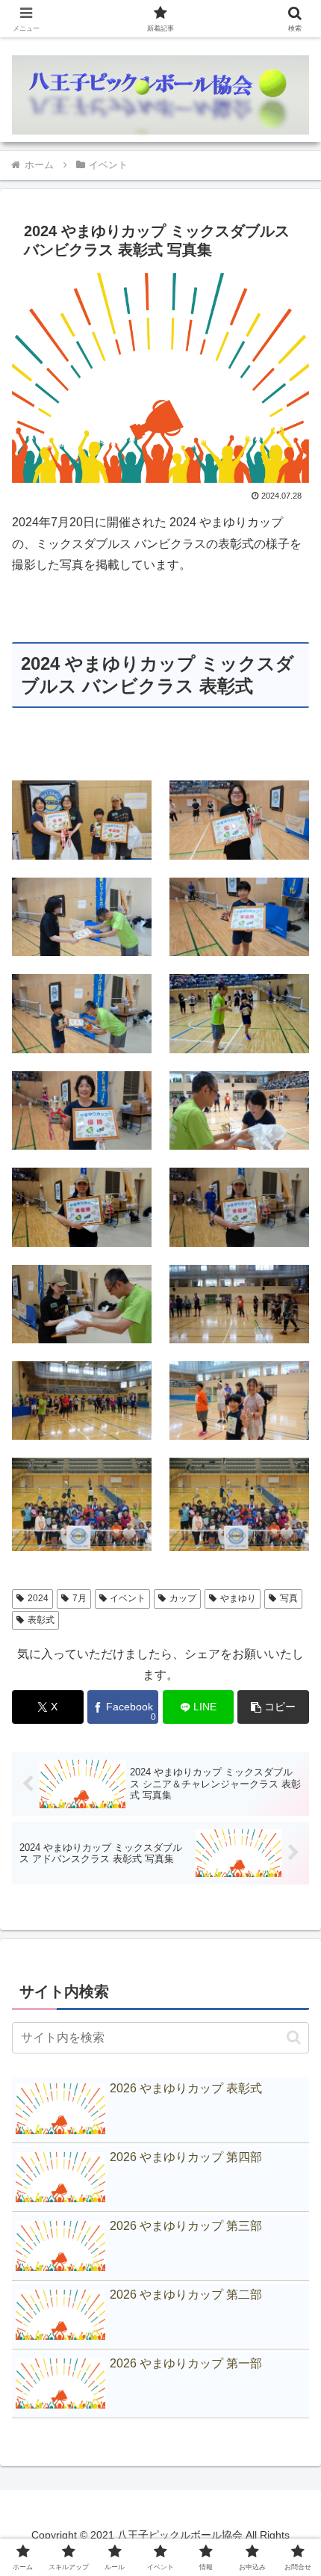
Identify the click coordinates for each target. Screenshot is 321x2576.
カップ (183, 1598)
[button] (273, 1707)
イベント (128, 1598)
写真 (289, 1598)
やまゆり (238, 1598)
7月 (80, 1598)
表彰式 (41, 1620)
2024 (38, 1598)
